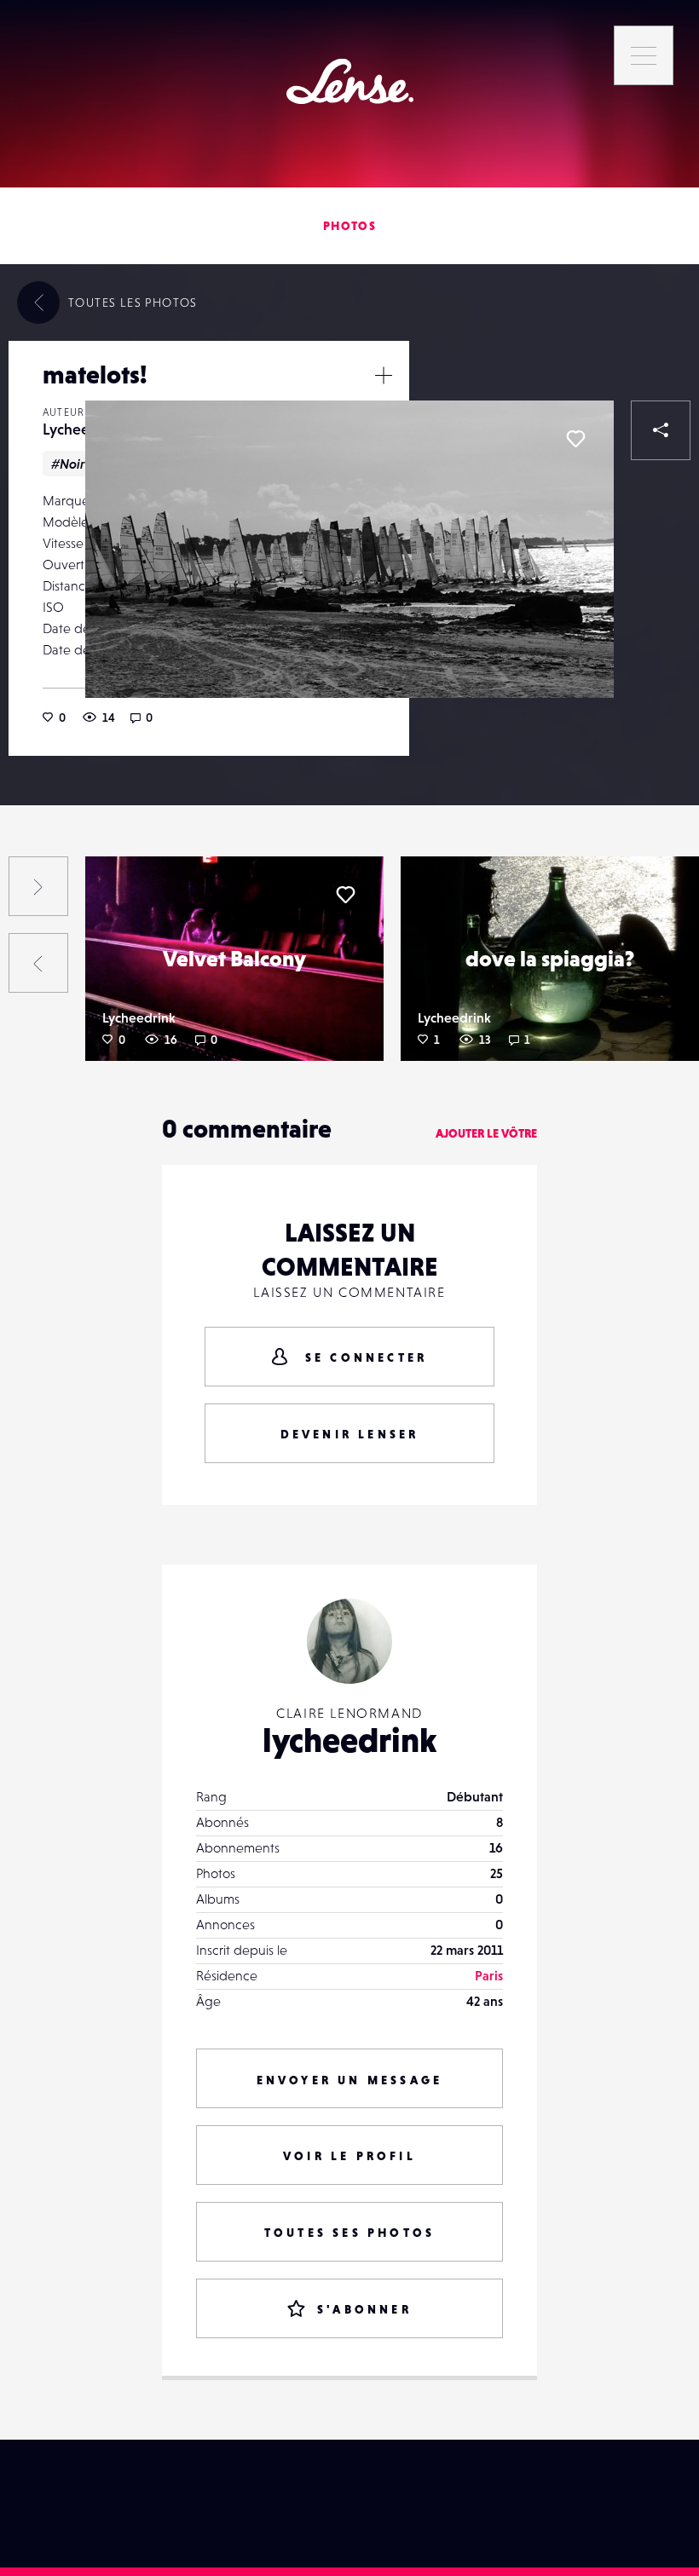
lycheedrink (349, 1740)
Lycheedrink (83, 429)
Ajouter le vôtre (486, 1133)
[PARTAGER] (661, 430)
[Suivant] (38, 886)
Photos (349, 226)
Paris (489, 1975)
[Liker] (575, 439)
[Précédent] (38, 963)
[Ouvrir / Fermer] (384, 375)
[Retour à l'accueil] (350, 81)
